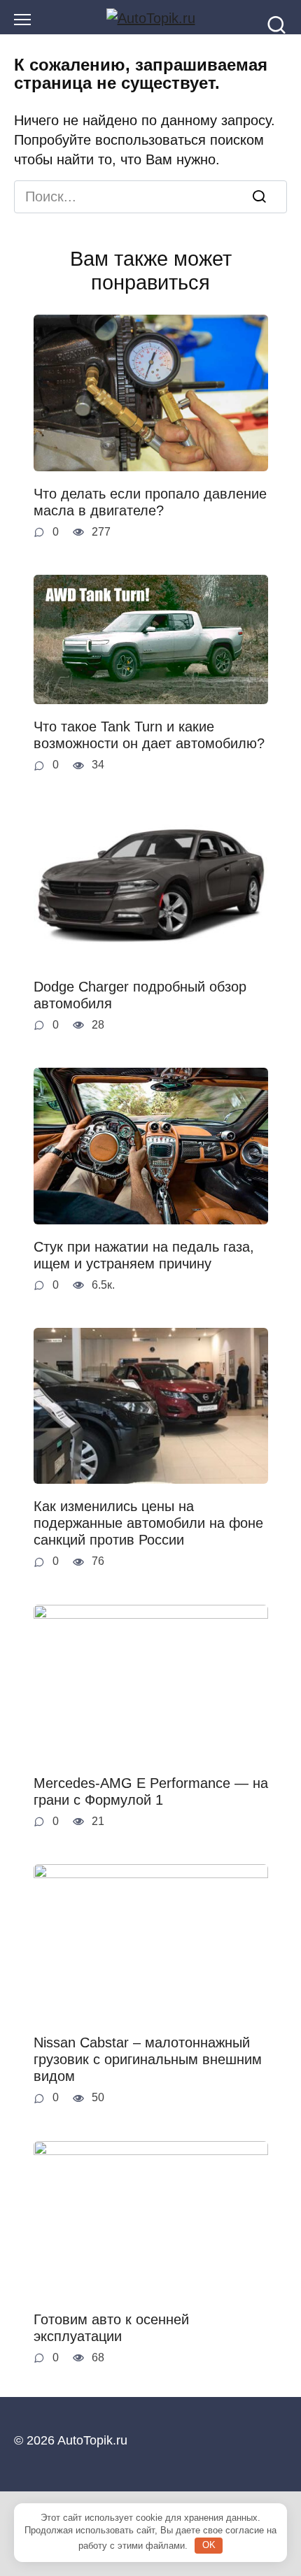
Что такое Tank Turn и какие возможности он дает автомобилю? (149, 735)
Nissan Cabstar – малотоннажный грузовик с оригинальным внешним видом (148, 2059)
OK (209, 2545)
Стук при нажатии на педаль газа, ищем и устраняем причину (144, 1255)
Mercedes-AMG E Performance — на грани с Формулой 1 (151, 1791)
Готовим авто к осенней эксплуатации (111, 2328)
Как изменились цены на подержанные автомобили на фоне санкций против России (148, 1523)
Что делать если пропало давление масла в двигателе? (150, 502)
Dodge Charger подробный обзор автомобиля (140, 995)
